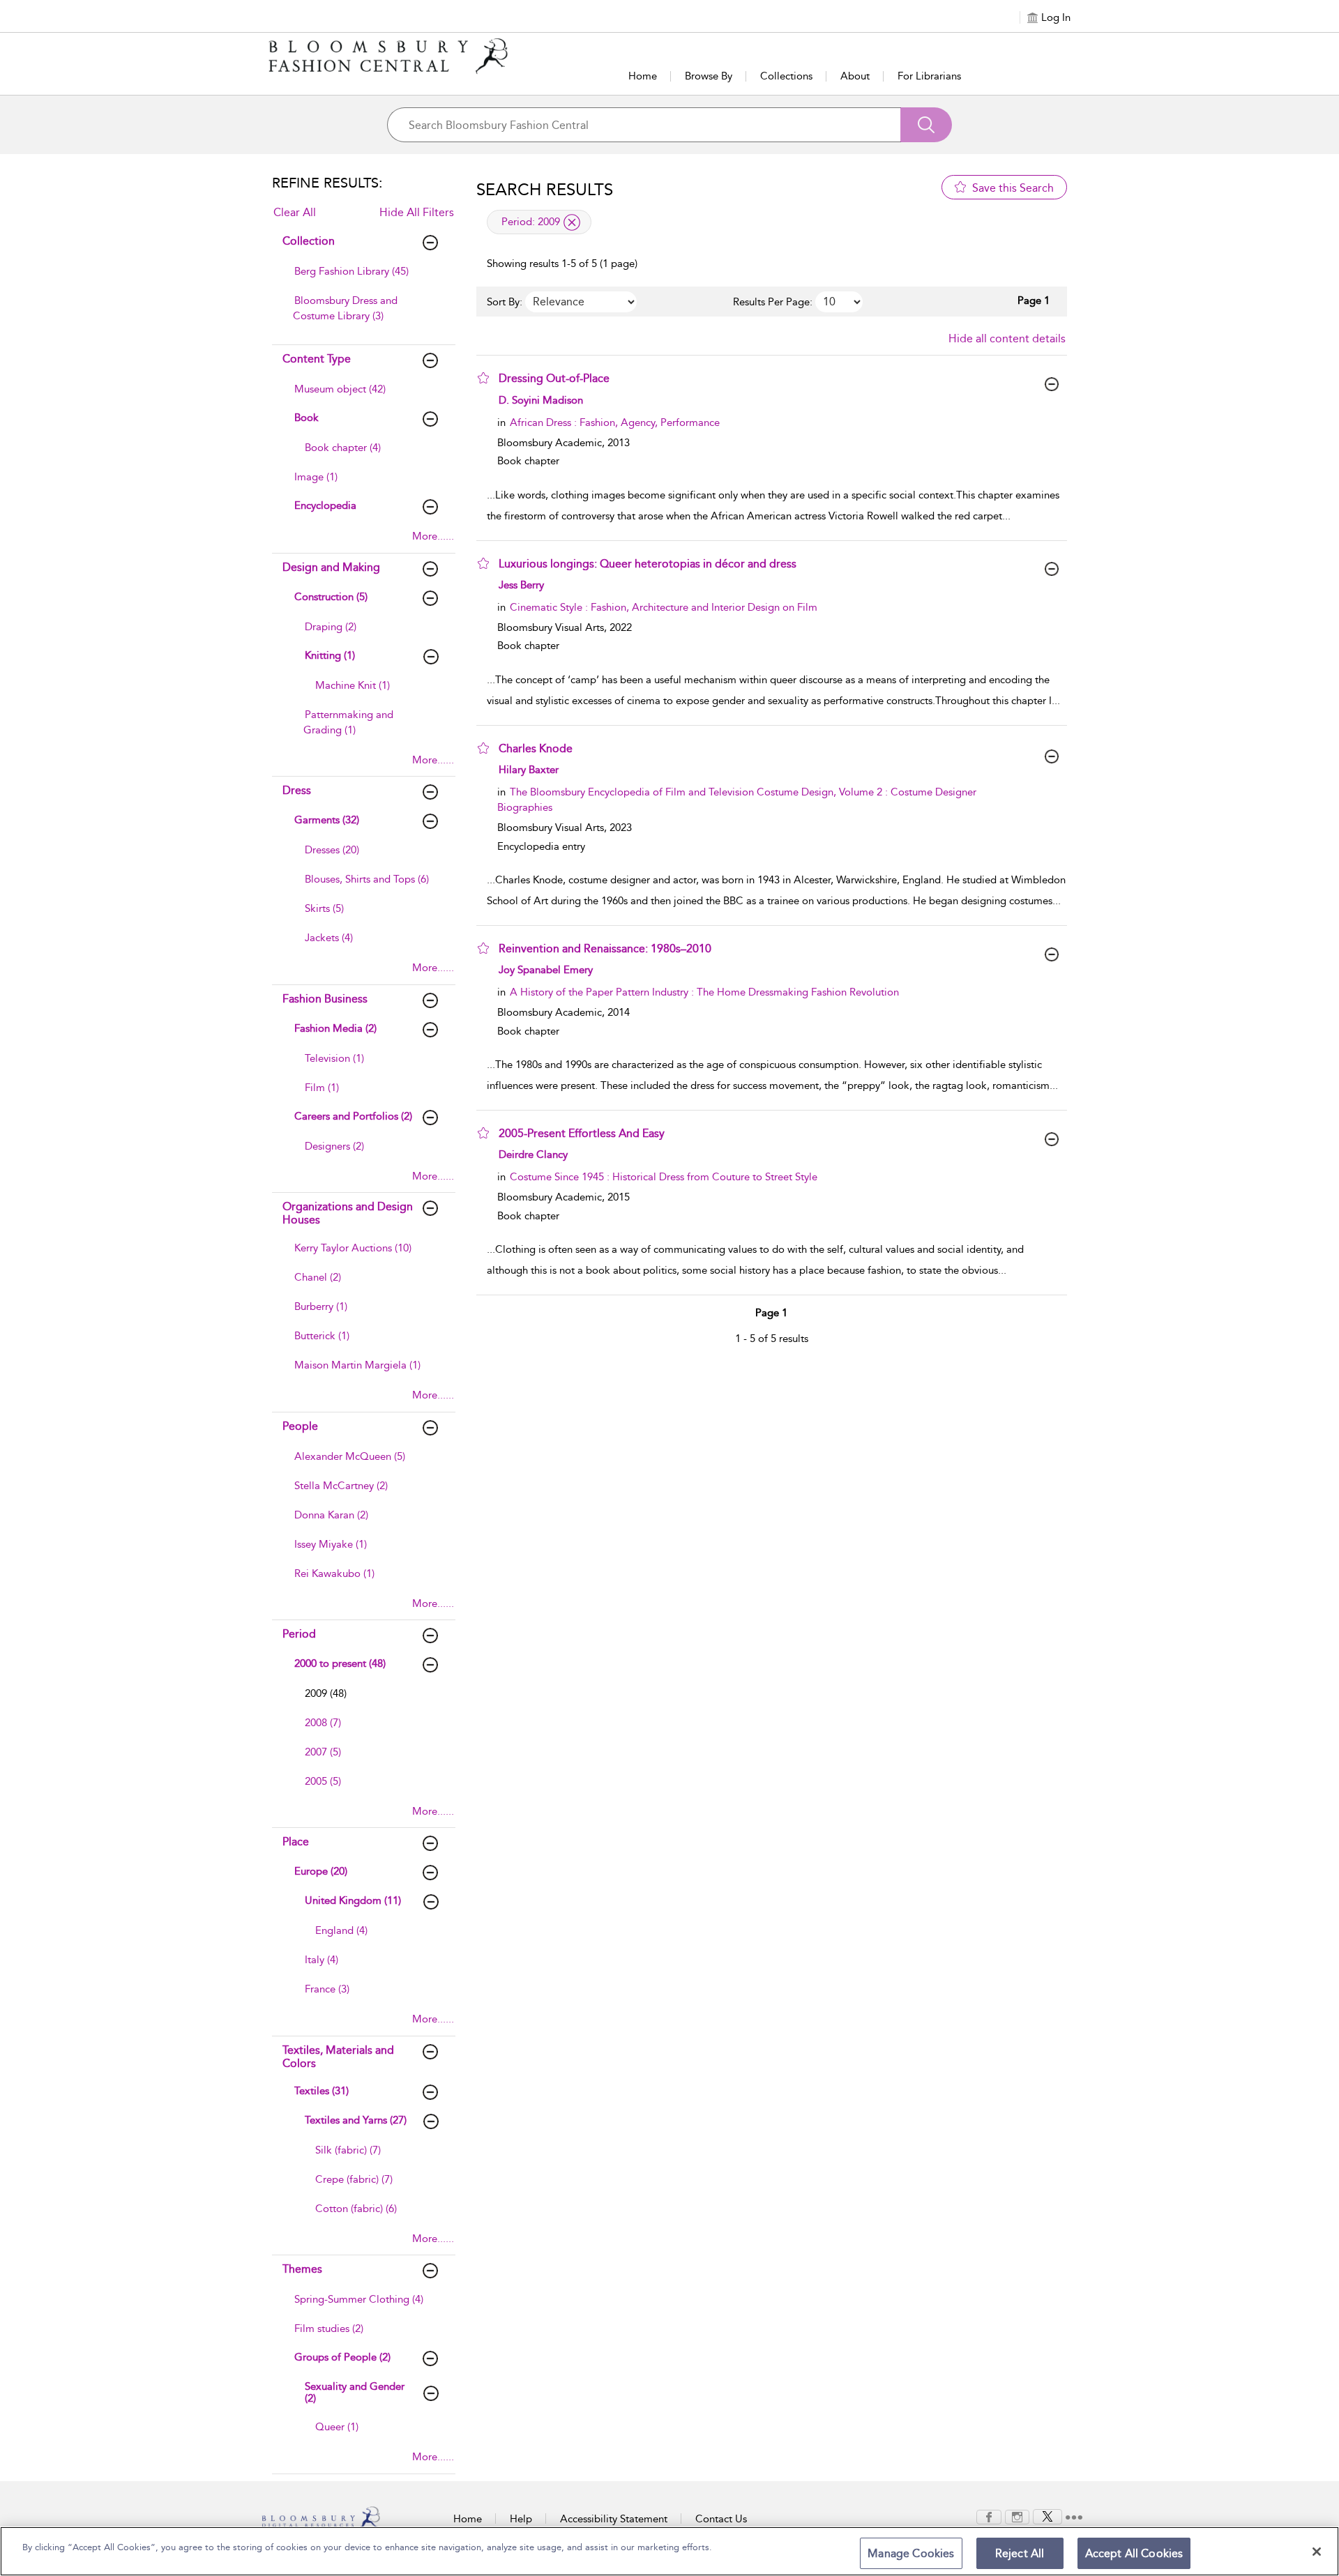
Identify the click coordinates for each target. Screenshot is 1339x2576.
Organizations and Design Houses (348, 1213)
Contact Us (721, 2519)
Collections (786, 76)
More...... (433, 536)
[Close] (1317, 2552)
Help (521, 2519)
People (300, 1426)
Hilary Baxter (529, 770)
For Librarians (929, 76)
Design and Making (331, 567)
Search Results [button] (545, 190)
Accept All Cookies (1134, 2553)
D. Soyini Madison (541, 400)
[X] (1047, 2516)
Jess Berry (521, 585)
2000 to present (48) (340, 1663)
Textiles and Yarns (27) (356, 2120)
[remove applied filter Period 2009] (572, 222)
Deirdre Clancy (533, 1154)
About (855, 76)
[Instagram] (1017, 2516)
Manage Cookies (911, 2553)
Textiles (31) (321, 2091)
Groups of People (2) (342, 2357)
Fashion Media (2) (335, 1028)
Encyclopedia (325, 505)
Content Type (317, 359)
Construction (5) (331, 597)
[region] (669, 2551)
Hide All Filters (417, 212)
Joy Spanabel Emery (546, 970)
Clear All (295, 212)
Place (296, 1842)
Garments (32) (327, 820)
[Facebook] (989, 2516)
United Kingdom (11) (353, 1900)
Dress (297, 790)
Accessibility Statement (614, 2519)
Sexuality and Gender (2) (355, 2392)
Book (307, 418)
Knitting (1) (330, 655)
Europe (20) (321, 1871)
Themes (302, 2269)
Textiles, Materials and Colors (338, 2057)
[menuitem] (362, 278)
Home (643, 76)
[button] (483, 378)
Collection (309, 241)
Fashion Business (325, 999)
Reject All (1020, 2553)
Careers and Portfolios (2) (353, 1116)
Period (299, 1634)
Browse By (709, 76)
